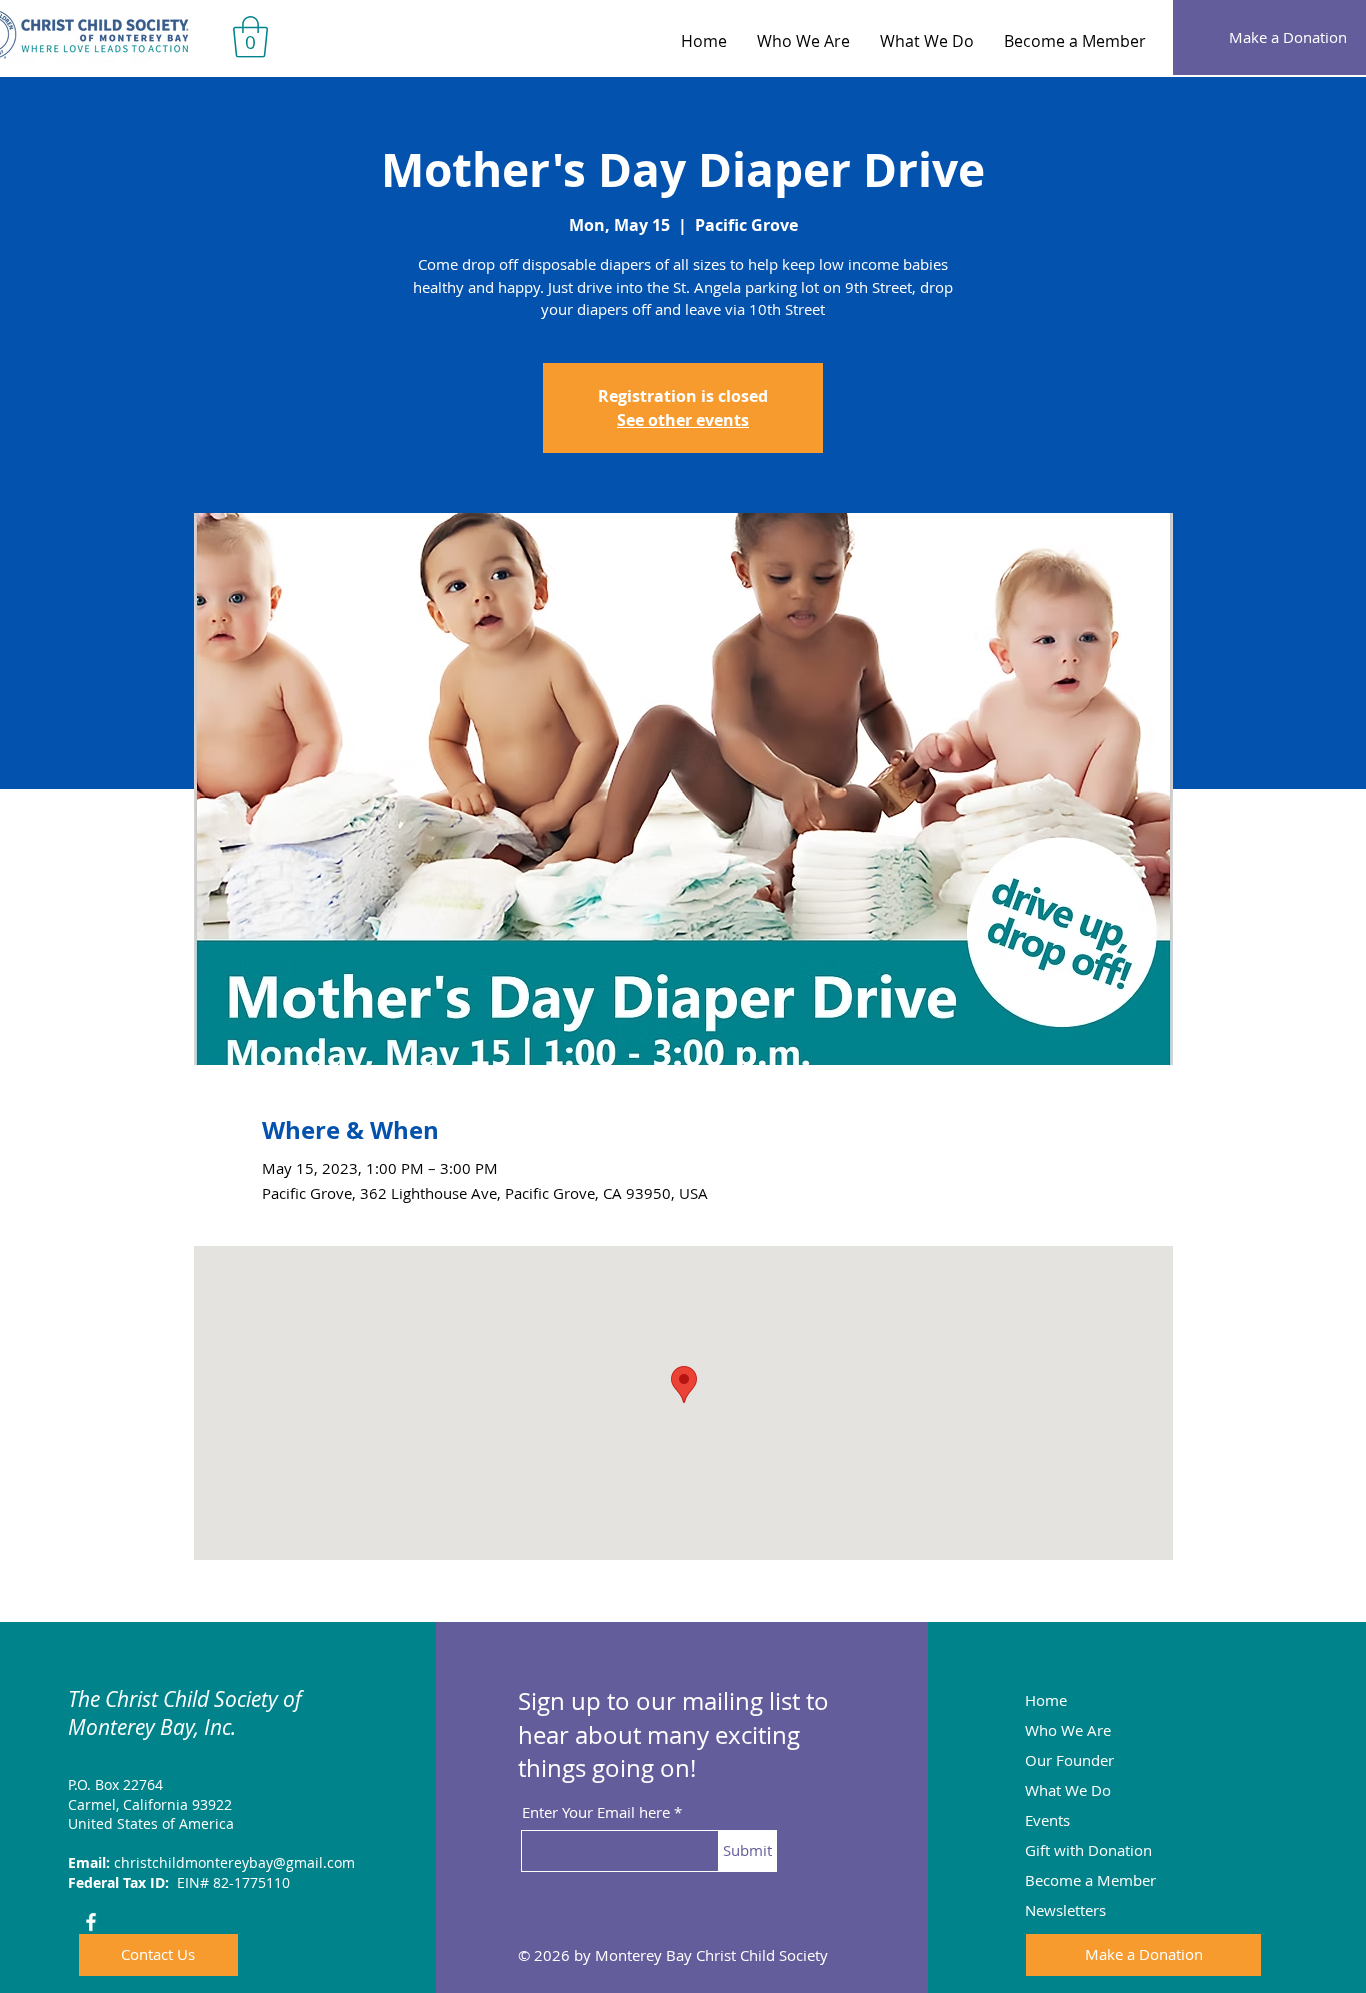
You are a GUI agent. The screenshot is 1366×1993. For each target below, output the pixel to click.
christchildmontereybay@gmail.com (234, 1862)
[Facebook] (91, 1922)
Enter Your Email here (596, 1812)
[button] (250, 37)
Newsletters (1065, 1910)
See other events (683, 420)
